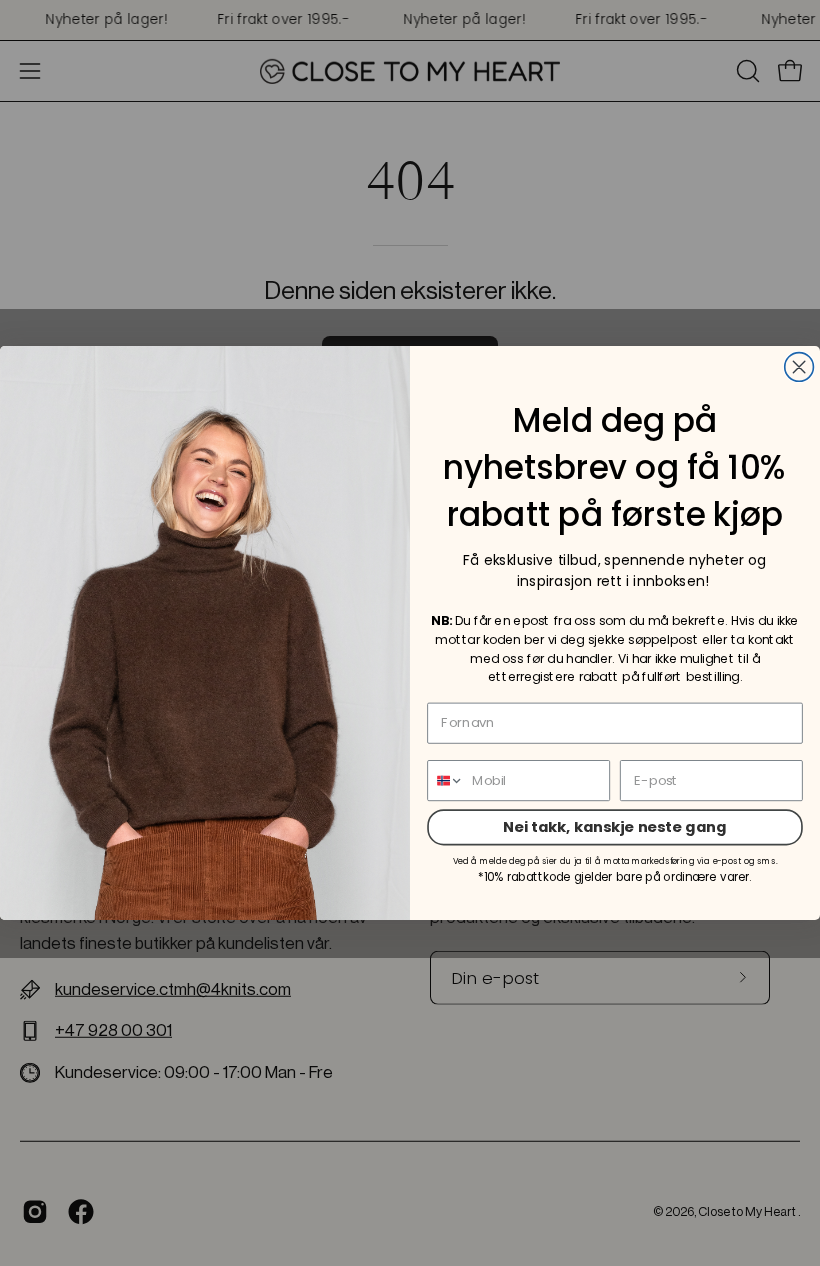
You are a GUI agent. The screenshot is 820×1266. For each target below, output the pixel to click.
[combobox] (446, 780)
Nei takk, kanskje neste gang (615, 826)
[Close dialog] (799, 367)
